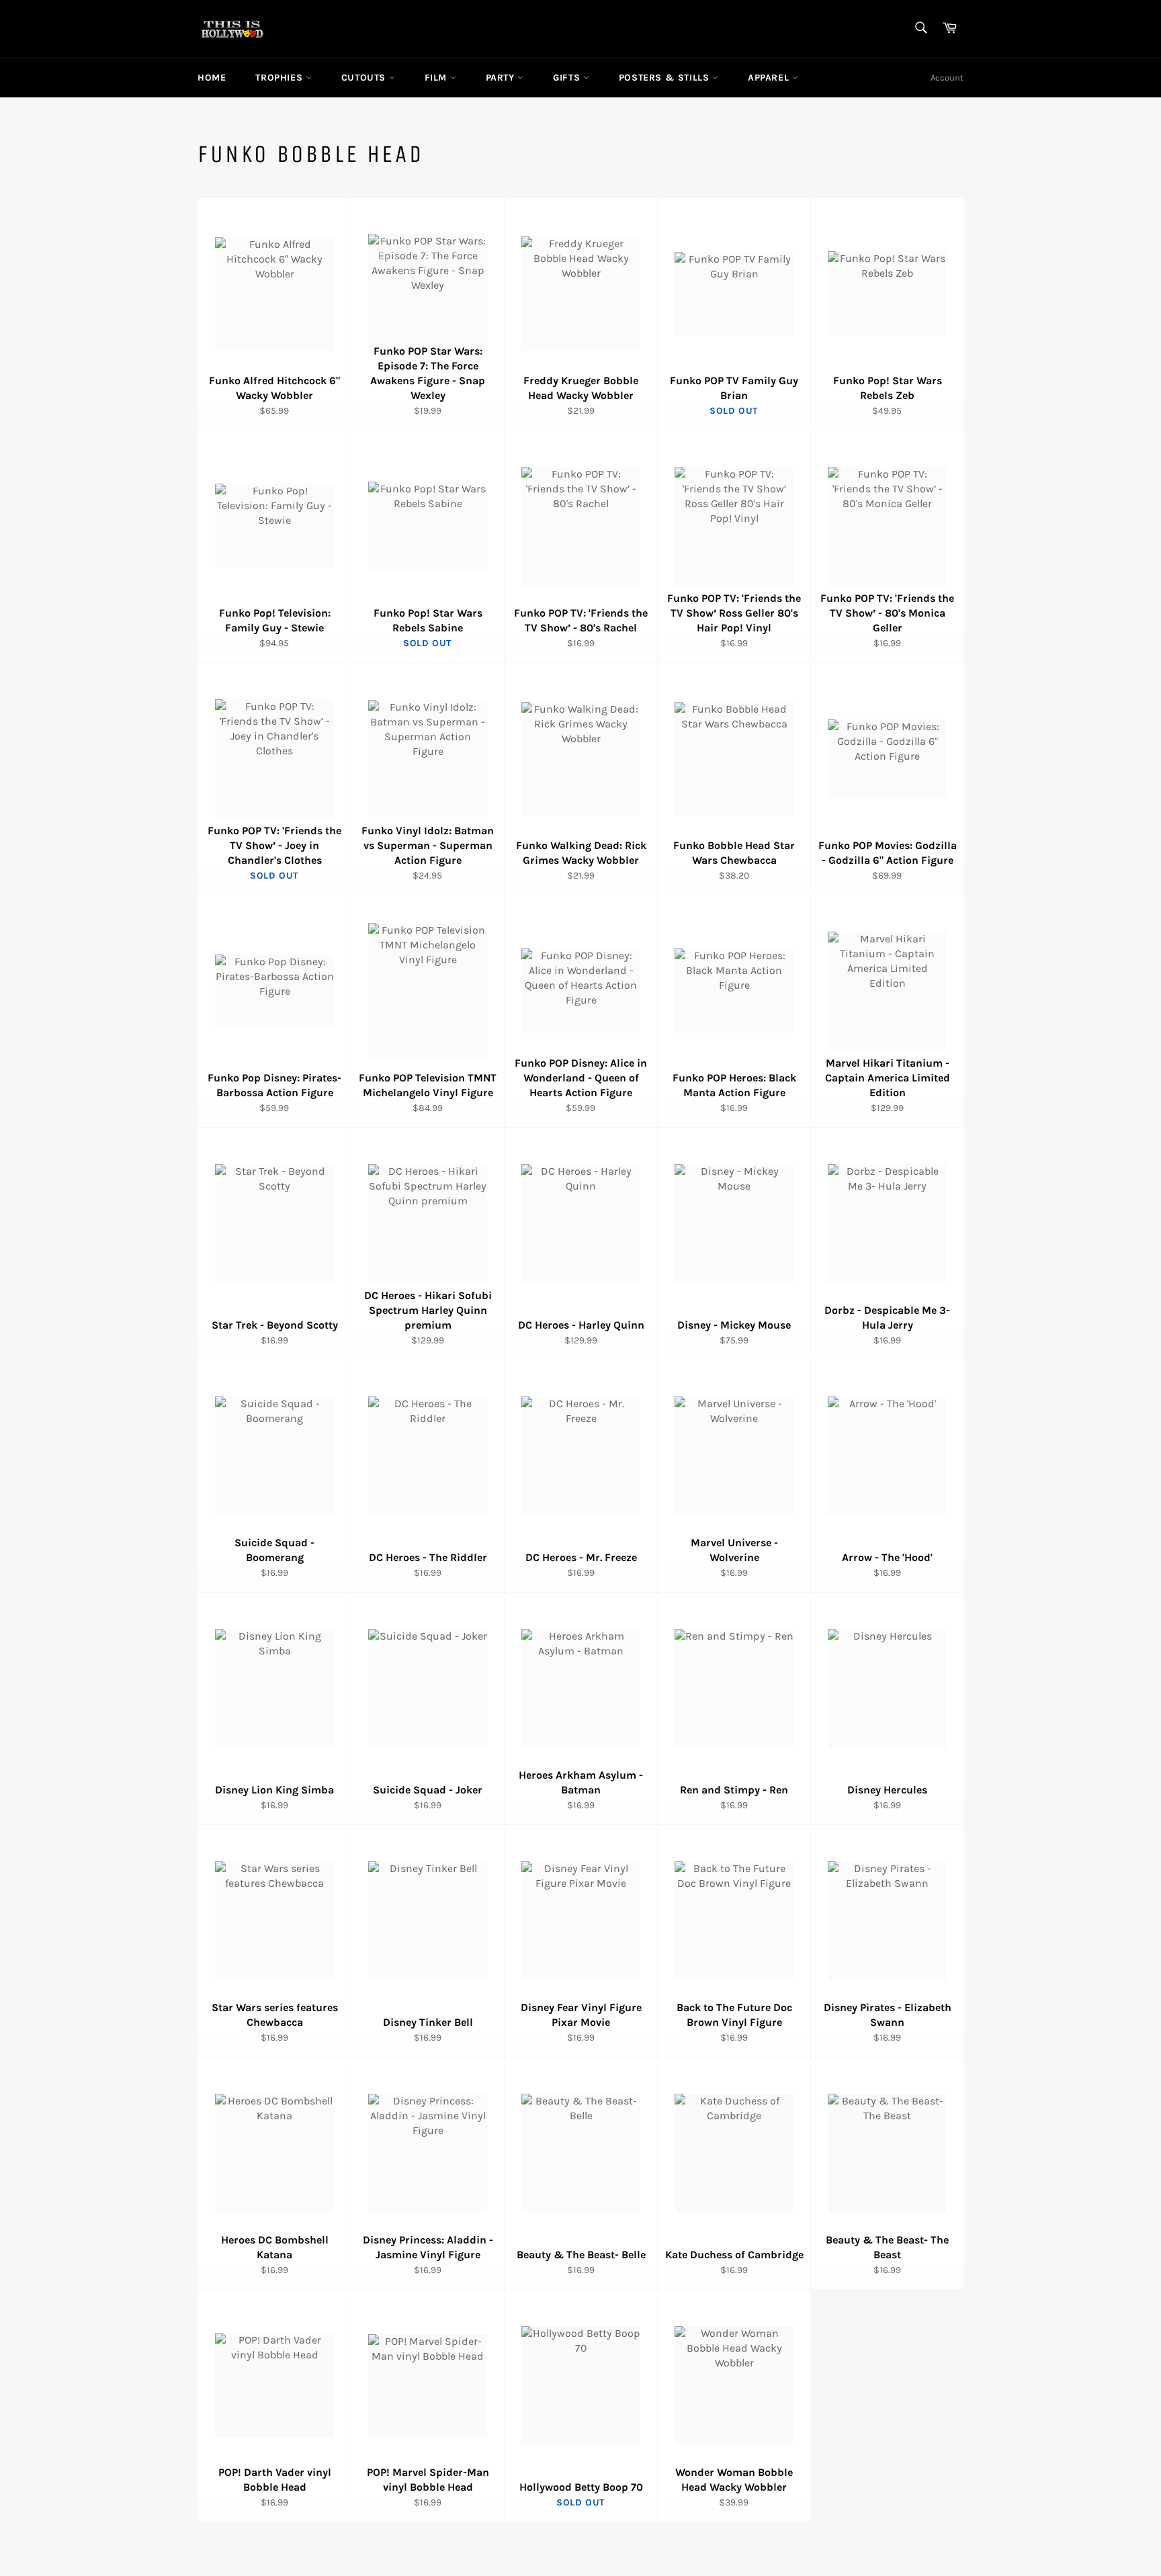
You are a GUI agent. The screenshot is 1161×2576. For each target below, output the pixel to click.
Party (502, 78)
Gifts (568, 78)
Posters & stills (665, 78)
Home (212, 78)
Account (947, 78)
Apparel (770, 78)
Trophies (280, 78)
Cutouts (365, 78)
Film (437, 78)
